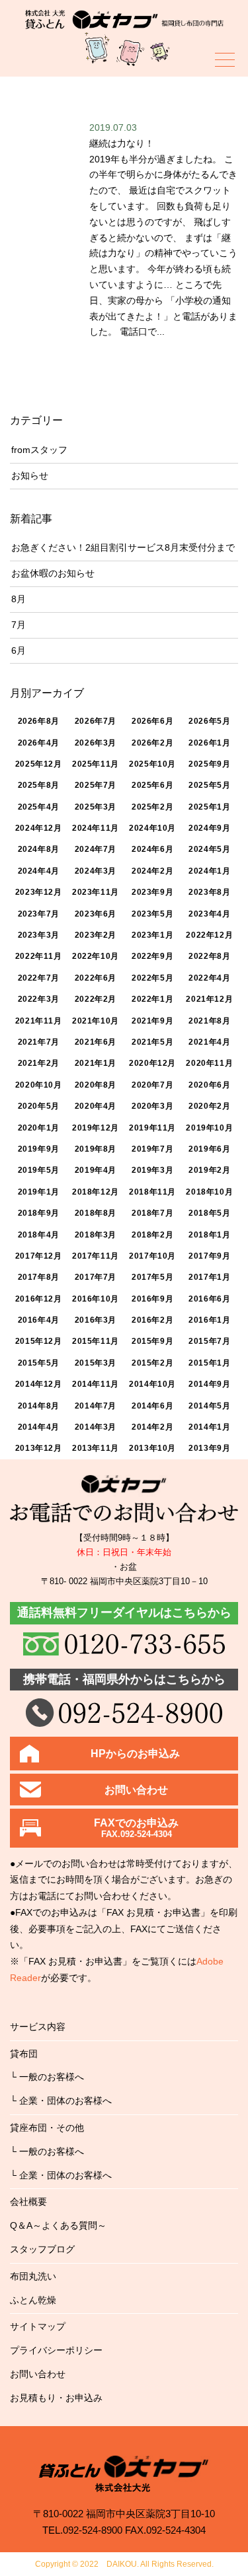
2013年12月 (39, 1448)
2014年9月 (209, 1384)
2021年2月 (39, 1063)
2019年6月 (209, 1149)
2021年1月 (96, 1063)
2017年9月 (209, 1256)
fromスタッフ (39, 450)
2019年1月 (39, 1192)
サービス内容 (38, 2027)
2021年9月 (152, 1021)
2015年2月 (152, 1363)
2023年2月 (96, 935)
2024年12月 (39, 828)
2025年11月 (96, 764)
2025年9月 (209, 764)
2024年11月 (96, 828)
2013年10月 (152, 1448)
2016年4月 (39, 1320)
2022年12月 (209, 935)
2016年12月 (39, 1299)
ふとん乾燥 (33, 2300)
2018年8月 (96, 1213)
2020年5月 (39, 1106)
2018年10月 (209, 1192)
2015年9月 (152, 1341)
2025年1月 (209, 807)
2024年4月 (39, 871)
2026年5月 (209, 721)
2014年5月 (209, 1406)
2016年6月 (209, 1299)
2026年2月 (152, 743)
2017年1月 (209, 1277)
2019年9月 (39, 1149)
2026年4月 (39, 743)
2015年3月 (96, 1363)
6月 (19, 650)
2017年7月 (96, 1277)
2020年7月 (152, 1085)
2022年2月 (96, 999)
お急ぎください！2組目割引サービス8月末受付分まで (123, 547)
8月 (19, 599)
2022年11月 (39, 956)
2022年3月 (39, 999)
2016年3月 (96, 1320)
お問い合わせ (38, 2374)
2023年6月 (96, 914)
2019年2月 (209, 1170)
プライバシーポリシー (56, 2350)
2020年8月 (96, 1085)
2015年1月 (209, 1363)
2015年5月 (39, 1363)
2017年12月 (39, 1256)
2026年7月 (96, 721)
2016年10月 (96, 1299)
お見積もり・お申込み (56, 2398)
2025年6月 (152, 785)
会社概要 (28, 2202)
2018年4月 (39, 1235)
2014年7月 (96, 1406)
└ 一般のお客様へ (47, 2077)
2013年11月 (96, 1448)
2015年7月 (209, 1341)
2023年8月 (209, 892)
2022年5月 (152, 978)
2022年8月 (209, 956)
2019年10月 (209, 1128)
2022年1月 (152, 999)
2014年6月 (152, 1406)
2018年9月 (39, 1213)
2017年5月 (152, 1277)
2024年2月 (152, 871)
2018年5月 (209, 1213)
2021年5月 (152, 1042)
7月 (19, 625)
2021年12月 (209, 999)
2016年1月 (209, 1320)
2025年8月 (39, 785)
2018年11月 (152, 1192)
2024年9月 (209, 828)
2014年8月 (39, 1406)
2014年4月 (39, 1427)
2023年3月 (39, 935)
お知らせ (30, 475)
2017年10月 (152, 1256)
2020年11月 (209, 1063)
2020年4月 (96, 1106)
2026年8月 (39, 721)
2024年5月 (209, 849)
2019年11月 (152, 1128)
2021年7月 (39, 1042)
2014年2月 (152, 1427)
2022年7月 (39, 978)
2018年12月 (96, 1192)
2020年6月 (209, 1085)
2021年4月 (209, 1042)
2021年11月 (39, 1021)
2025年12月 (39, 764)
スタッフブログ (42, 2249)
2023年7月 (39, 914)
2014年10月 (152, 1384)
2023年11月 (96, 892)
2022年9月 (152, 956)
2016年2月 (152, 1320)
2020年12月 (152, 1063)
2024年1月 (209, 871)
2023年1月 (152, 935)
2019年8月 (96, 1149)
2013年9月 (209, 1448)
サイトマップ (38, 2326)
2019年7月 (152, 1149)
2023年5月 (152, 914)
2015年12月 (39, 1341)
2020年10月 (39, 1085)
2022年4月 (209, 978)
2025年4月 (39, 807)
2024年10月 (152, 828)
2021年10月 (96, 1021)
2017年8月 (39, 1277)
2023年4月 (209, 914)
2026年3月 (96, 743)
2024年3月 (96, 871)
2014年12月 (39, 1384)
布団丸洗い (33, 2276)
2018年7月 (152, 1213)
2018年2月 (152, 1235)
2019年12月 (96, 1128)
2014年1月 (209, 1427)
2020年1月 (39, 1128)
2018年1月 (209, 1235)
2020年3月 (152, 1106)
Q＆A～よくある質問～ (58, 2225)
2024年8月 (39, 849)
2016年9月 (152, 1299)
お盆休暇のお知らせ (53, 573)
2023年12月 (39, 892)
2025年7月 (96, 785)
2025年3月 (96, 807)
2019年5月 (39, 1170)
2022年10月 (96, 956)
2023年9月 (152, 892)
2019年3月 (152, 1170)
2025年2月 (152, 807)
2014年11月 (96, 1384)
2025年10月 (152, 764)
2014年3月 (96, 1427)
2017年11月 (96, 1256)
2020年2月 (209, 1106)
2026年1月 (209, 743)
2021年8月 (209, 1021)
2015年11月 (96, 1341)
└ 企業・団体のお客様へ (61, 2101)
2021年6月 (96, 1042)
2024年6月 (152, 849)
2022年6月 (96, 978)
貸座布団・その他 (47, 2128)
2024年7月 (96, 849)
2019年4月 (96, 1170)
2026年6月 (152, 721)
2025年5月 (209, 785)
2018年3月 (96, 1235)
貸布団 (24, 2054)
